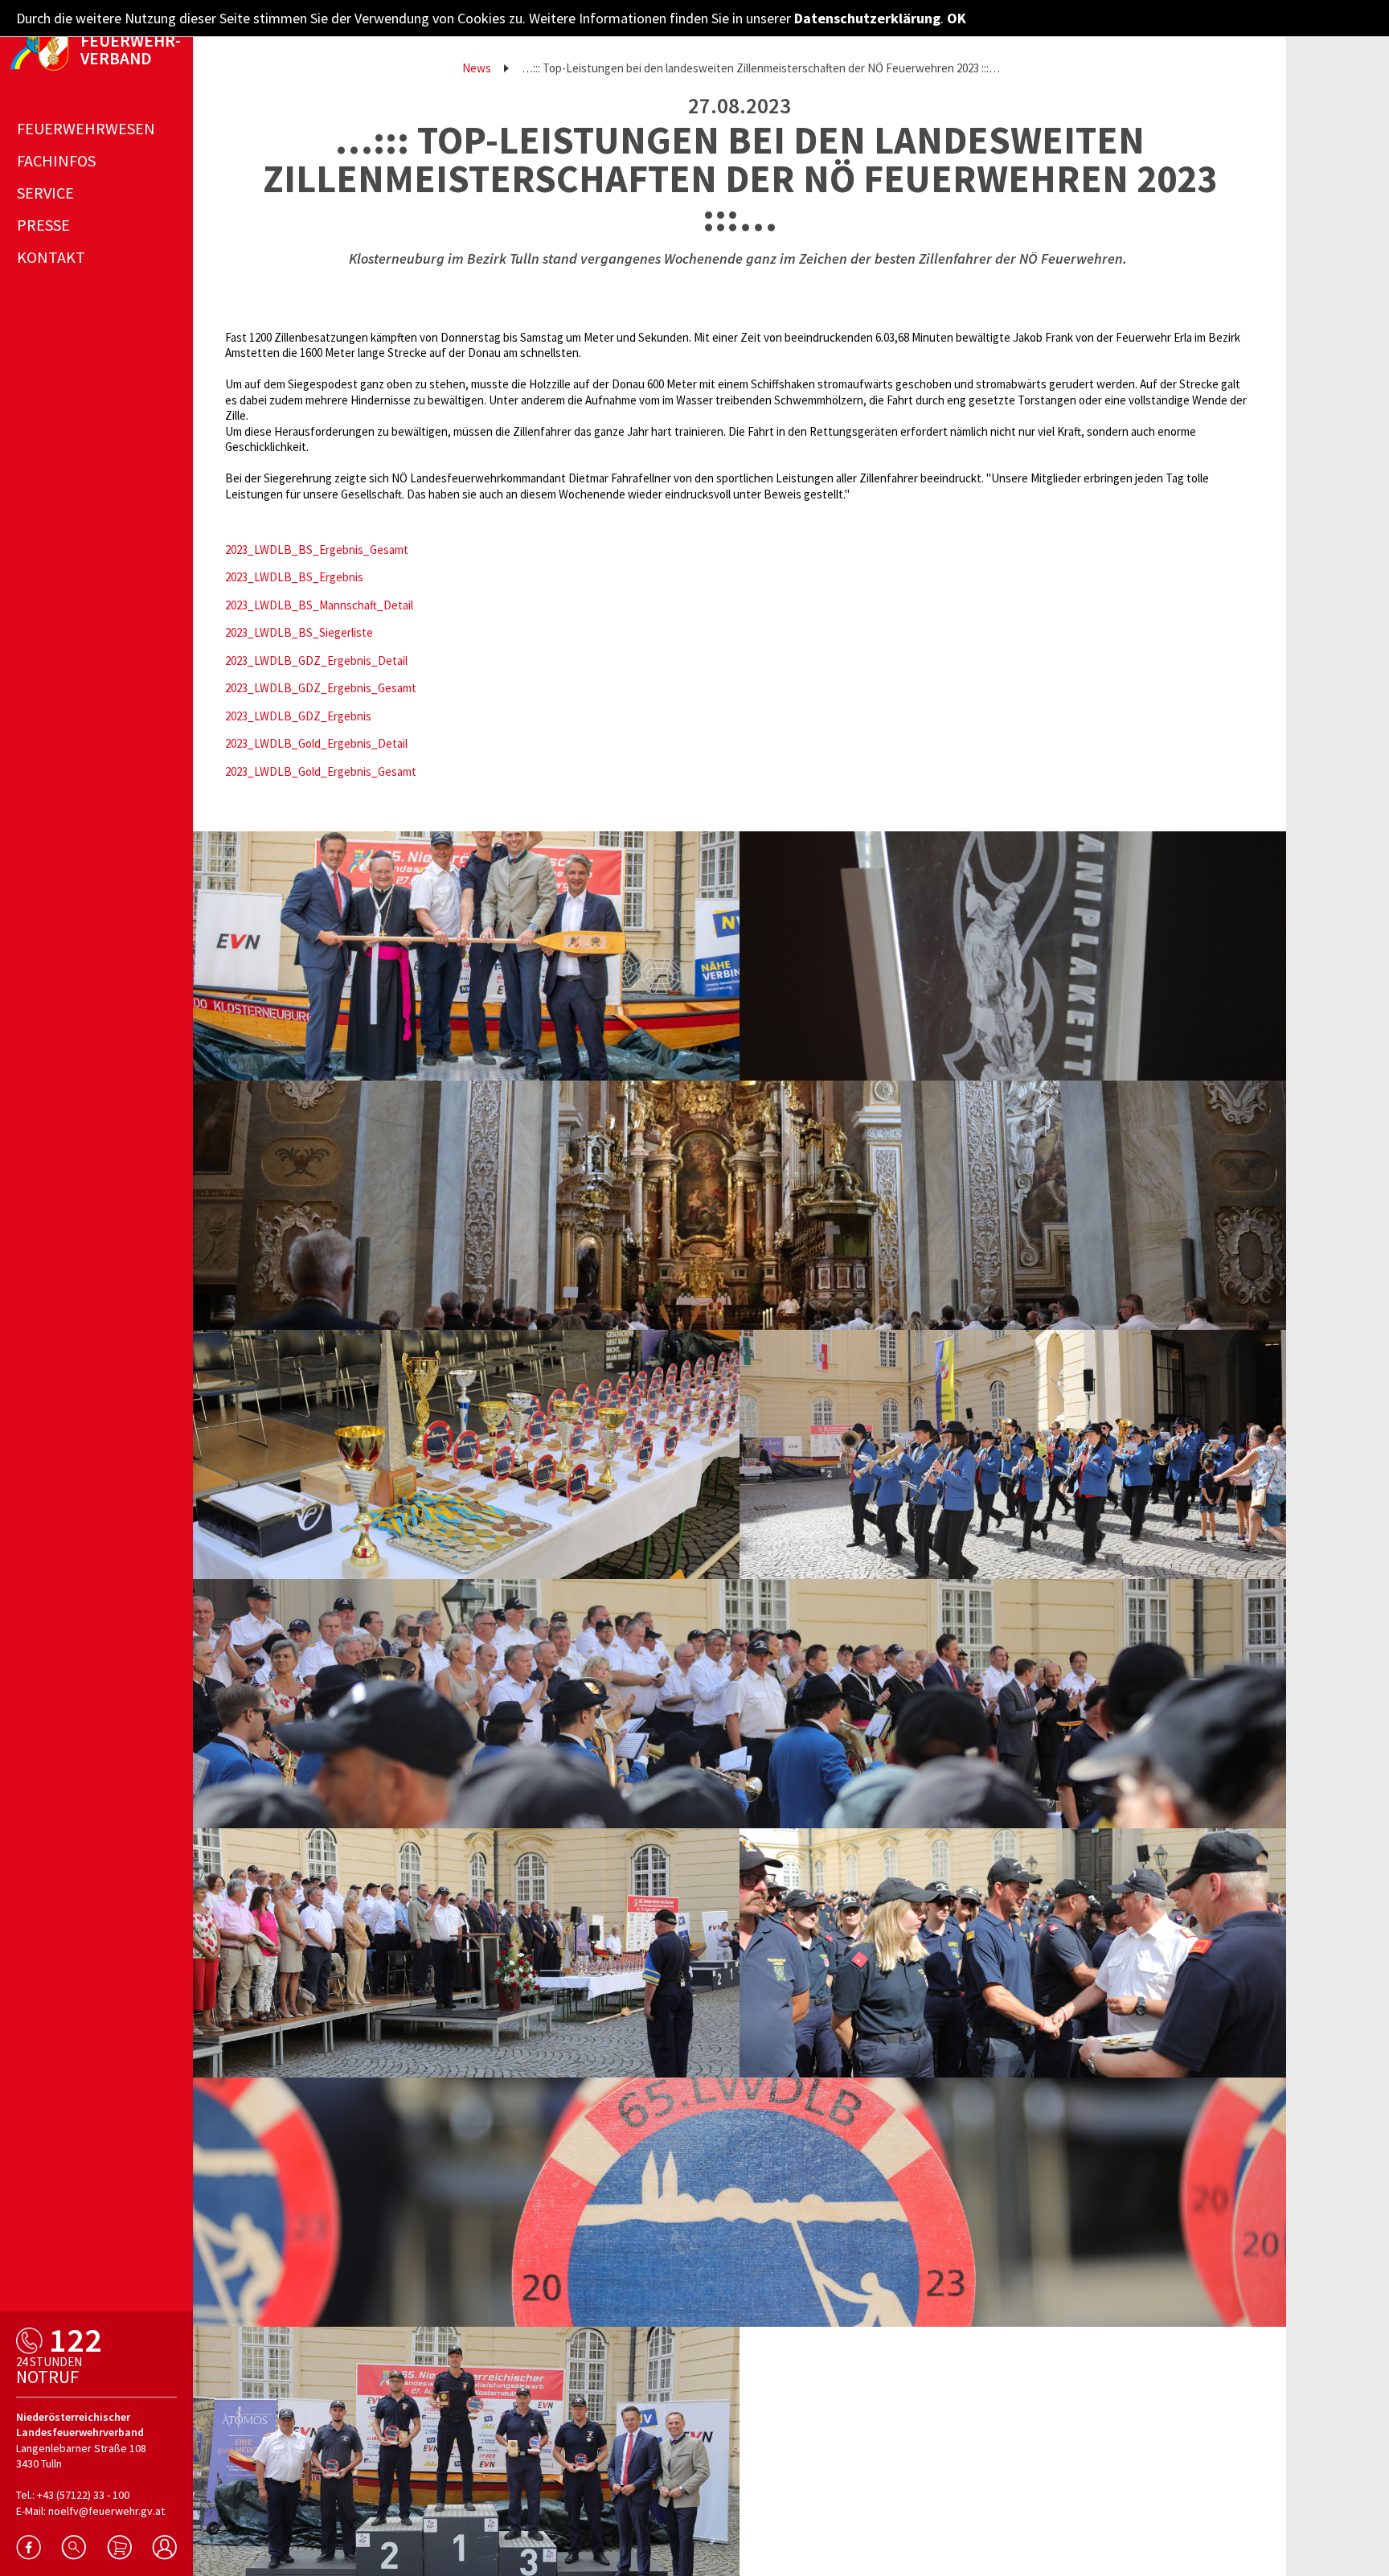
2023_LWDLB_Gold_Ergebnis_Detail (316, 743)
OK (957, 18)
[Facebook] (29, 2547)
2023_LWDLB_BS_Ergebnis (294, 577)
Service (45, 193)
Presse (43, 225)
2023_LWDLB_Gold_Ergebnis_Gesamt (321, 771)
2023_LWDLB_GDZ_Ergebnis (298, 716)
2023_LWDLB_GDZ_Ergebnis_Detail (316, 660)
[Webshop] (119, 2547)
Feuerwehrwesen (86, 128)
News (477, 68)
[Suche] (74, 2547)
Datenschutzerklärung (867, 18)
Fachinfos (56, 160)
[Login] (164, 2547)
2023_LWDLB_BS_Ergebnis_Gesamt (317, 550)
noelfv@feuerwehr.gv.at (107, 2511)
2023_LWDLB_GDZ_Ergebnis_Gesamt (321, 688)
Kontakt (51, 257)
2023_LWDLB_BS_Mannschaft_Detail (319, 605)
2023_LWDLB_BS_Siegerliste (299, 632)
